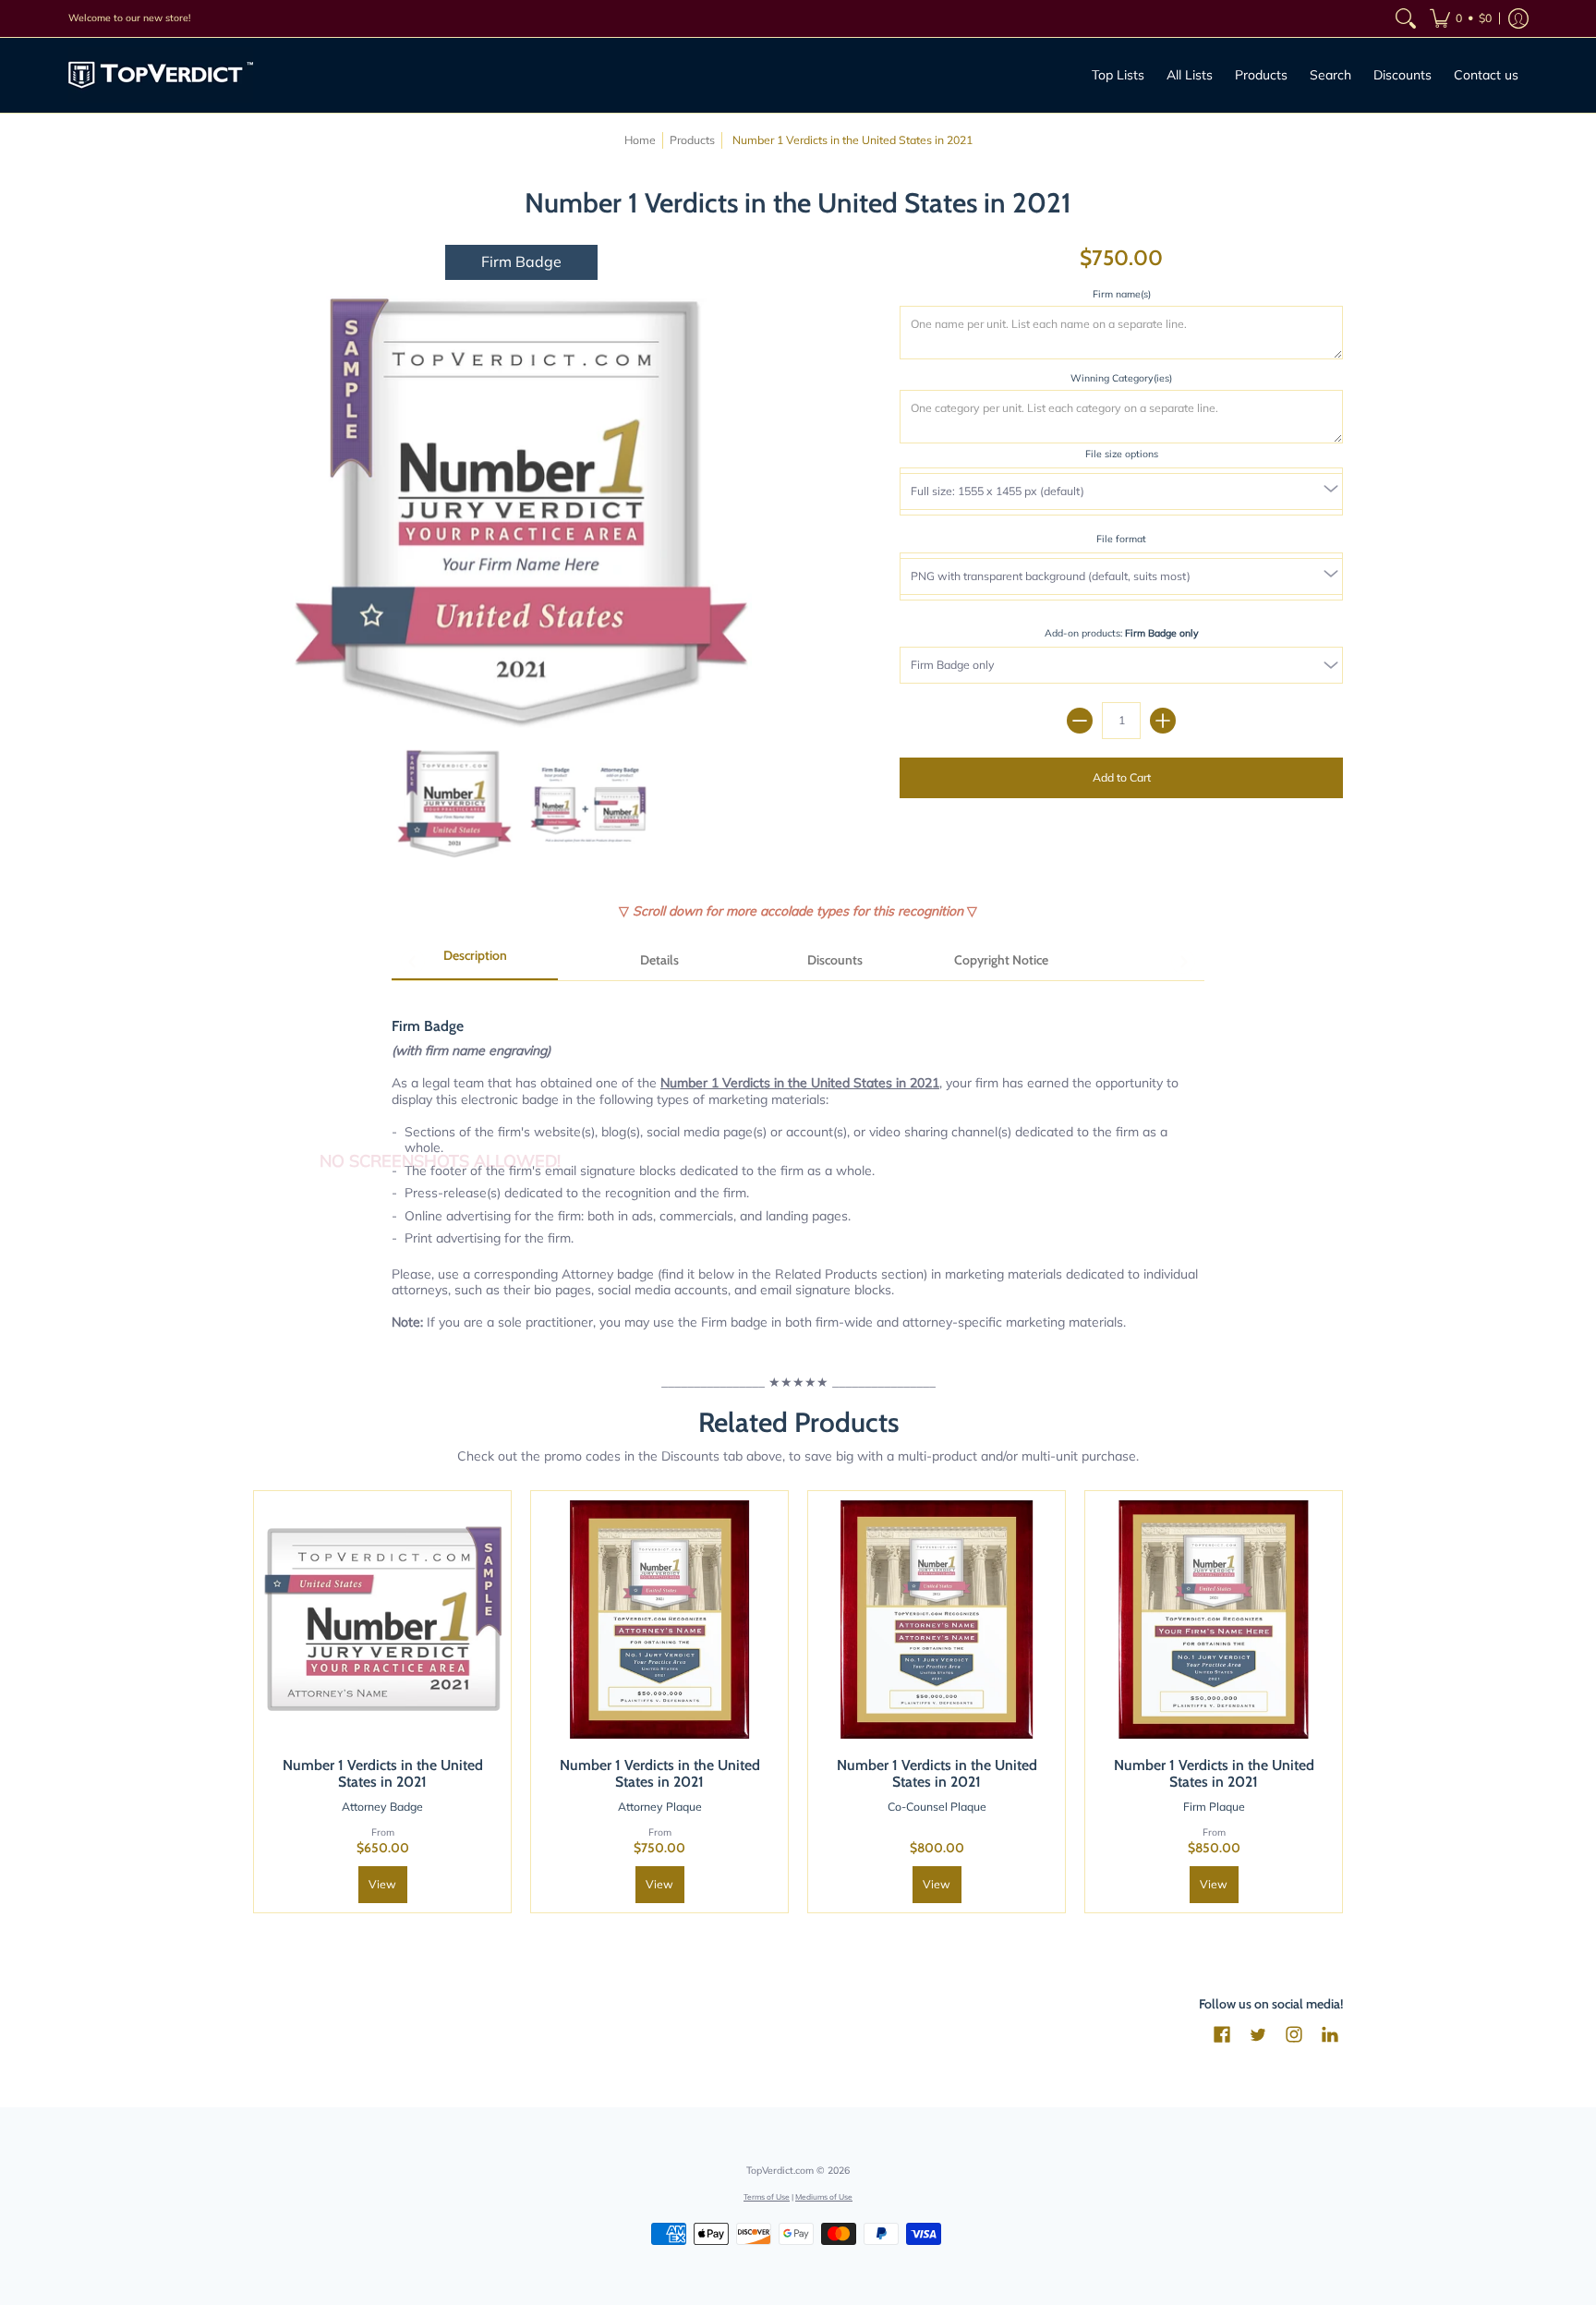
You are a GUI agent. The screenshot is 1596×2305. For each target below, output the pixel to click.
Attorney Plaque (660, 1807)
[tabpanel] (798, 1164)
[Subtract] (1080, 721)
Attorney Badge (382, 1807)
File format (1121, 539)
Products (692, 140)
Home (640, 140)
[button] (1461, 18)
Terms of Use (767, 2196)
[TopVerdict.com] (161, 75)
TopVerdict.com (780, 2170)
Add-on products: (1122, 633)
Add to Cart (1122, 777)
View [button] (382, 1884)
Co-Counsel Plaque (937, 1807)
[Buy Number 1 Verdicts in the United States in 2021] (382, 1620)
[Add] (1163, 721)
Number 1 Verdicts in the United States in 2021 (383, 1773)
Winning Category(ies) (1121, 378)
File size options (1122, 454)
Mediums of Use (824, 2196)
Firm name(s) (1122, 294)
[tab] (475, 962)
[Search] (1406, 18)
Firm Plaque (1214, 1807)
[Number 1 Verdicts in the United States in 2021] (454, 804)
